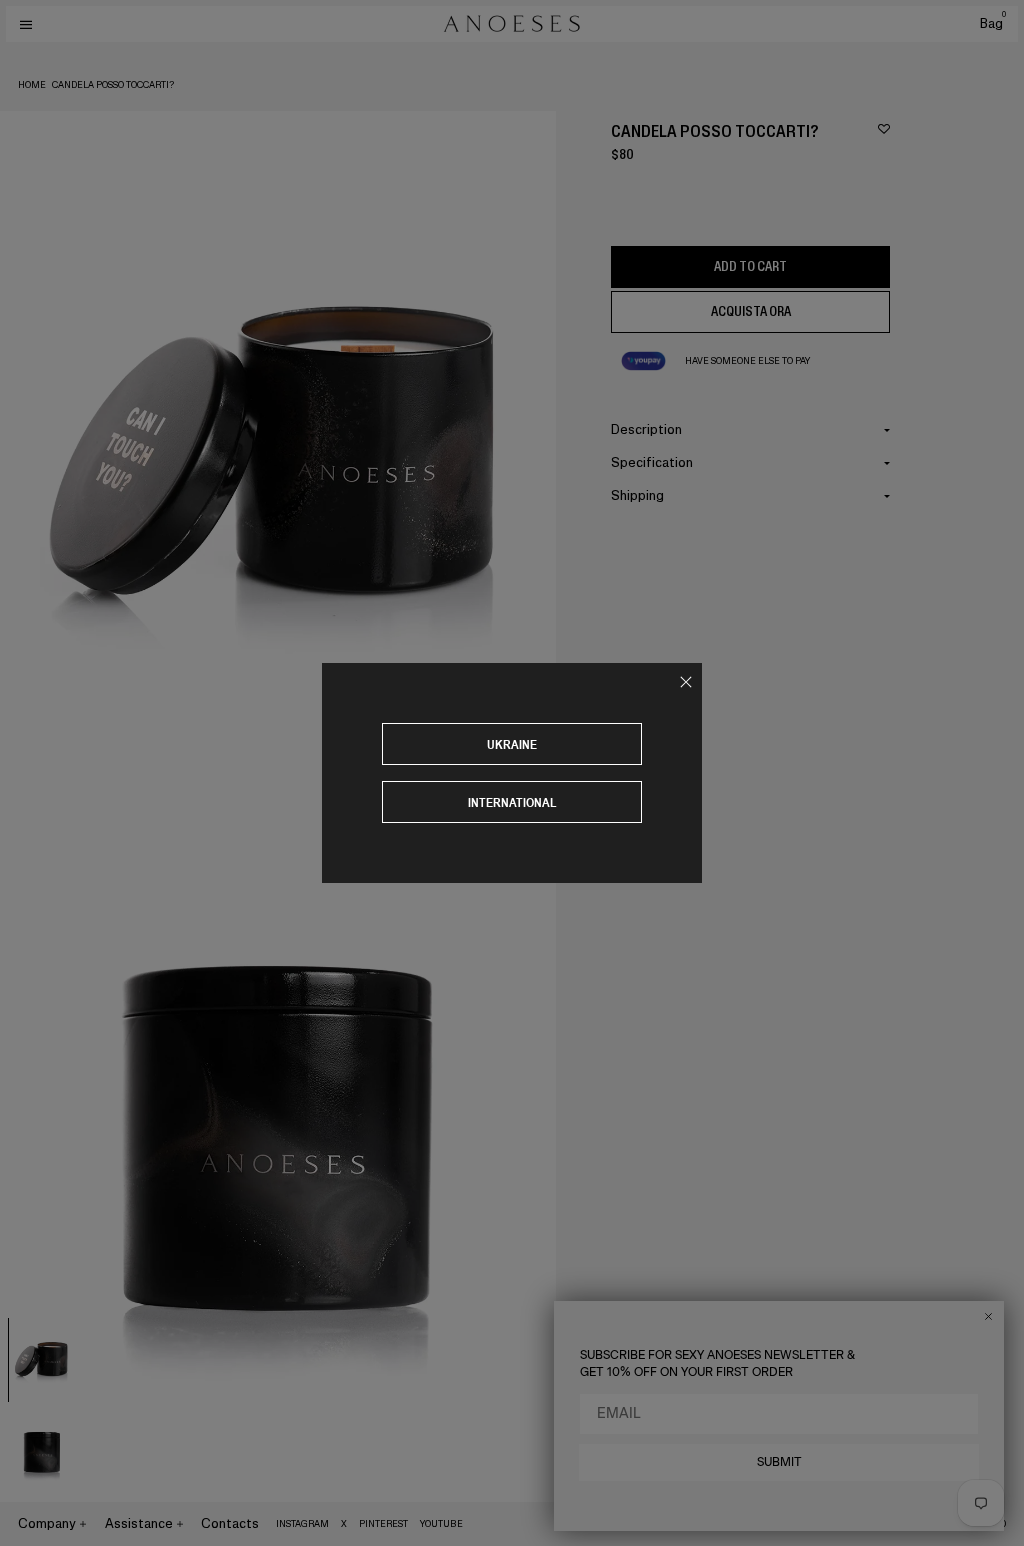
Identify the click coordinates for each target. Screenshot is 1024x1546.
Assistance (139, 1523)
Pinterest (383, 1524)
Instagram (302, 1524)
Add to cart (750, 266)
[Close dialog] (988, 1316)
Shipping (637, 495)
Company (47, 1523)
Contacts (230, 1523)
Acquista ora (751, 311)
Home (32, 85)
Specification (652, 462)
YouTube (441, 1524)
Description (646, 429)
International (512, 802)
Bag (993, 23)
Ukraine (512, 744)
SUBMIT (779, 1462)
